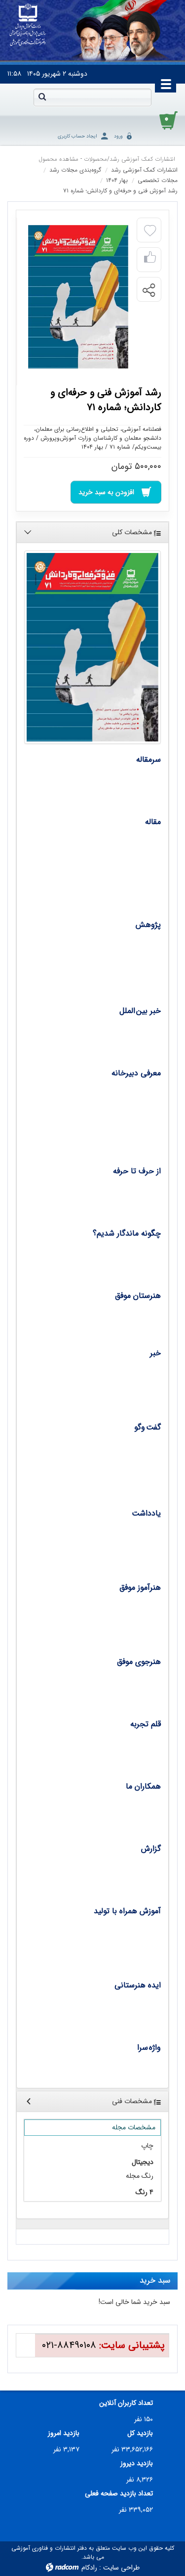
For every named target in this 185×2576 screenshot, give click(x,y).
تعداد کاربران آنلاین (126, 2403)
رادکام (89, 2568)
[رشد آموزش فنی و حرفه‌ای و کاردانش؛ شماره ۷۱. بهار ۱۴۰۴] (78, 297)
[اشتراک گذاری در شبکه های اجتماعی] (148, 290)
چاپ (147, 2146)
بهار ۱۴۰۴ (117, 180)
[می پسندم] (150, 260)
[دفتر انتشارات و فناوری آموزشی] (28, 25)
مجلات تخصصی (158, 180)
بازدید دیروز (137, 2463)
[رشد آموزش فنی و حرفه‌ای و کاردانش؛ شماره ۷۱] (92, 647)
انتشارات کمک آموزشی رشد (142, 159)
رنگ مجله (140, 2176)
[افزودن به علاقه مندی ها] (150, 231)
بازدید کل (140, 2433)
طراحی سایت (121, 2568)
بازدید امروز (64, 2433)
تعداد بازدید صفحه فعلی (119, 2494)
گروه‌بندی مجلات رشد (75, 170)
